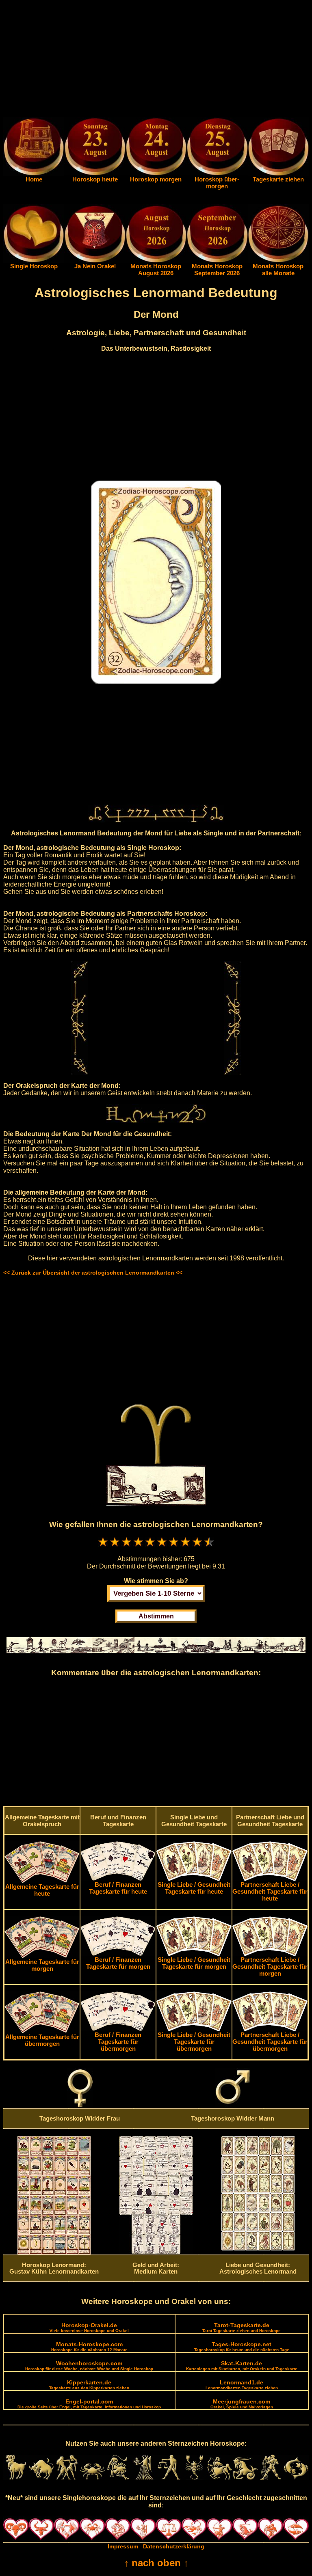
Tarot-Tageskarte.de (242, 2327)
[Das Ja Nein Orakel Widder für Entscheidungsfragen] (95, 261)
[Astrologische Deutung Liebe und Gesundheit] (258, 2248)
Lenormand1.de (242, 2385)
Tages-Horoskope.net (242, 2346)
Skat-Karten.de (242, 2366)
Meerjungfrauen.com (242, 2404)
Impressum (123, 2546)
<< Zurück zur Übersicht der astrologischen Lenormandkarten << (93, 1273)
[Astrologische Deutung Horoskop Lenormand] (54, 2252)
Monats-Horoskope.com (89, 2346)
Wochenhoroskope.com (89, 2366)
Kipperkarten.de (89, 2385)
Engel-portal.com (89, 2404)
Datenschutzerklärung (174, 2546)
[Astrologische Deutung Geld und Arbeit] (156, 2252)
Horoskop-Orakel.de (89, 2327)
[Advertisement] (156, 60)
